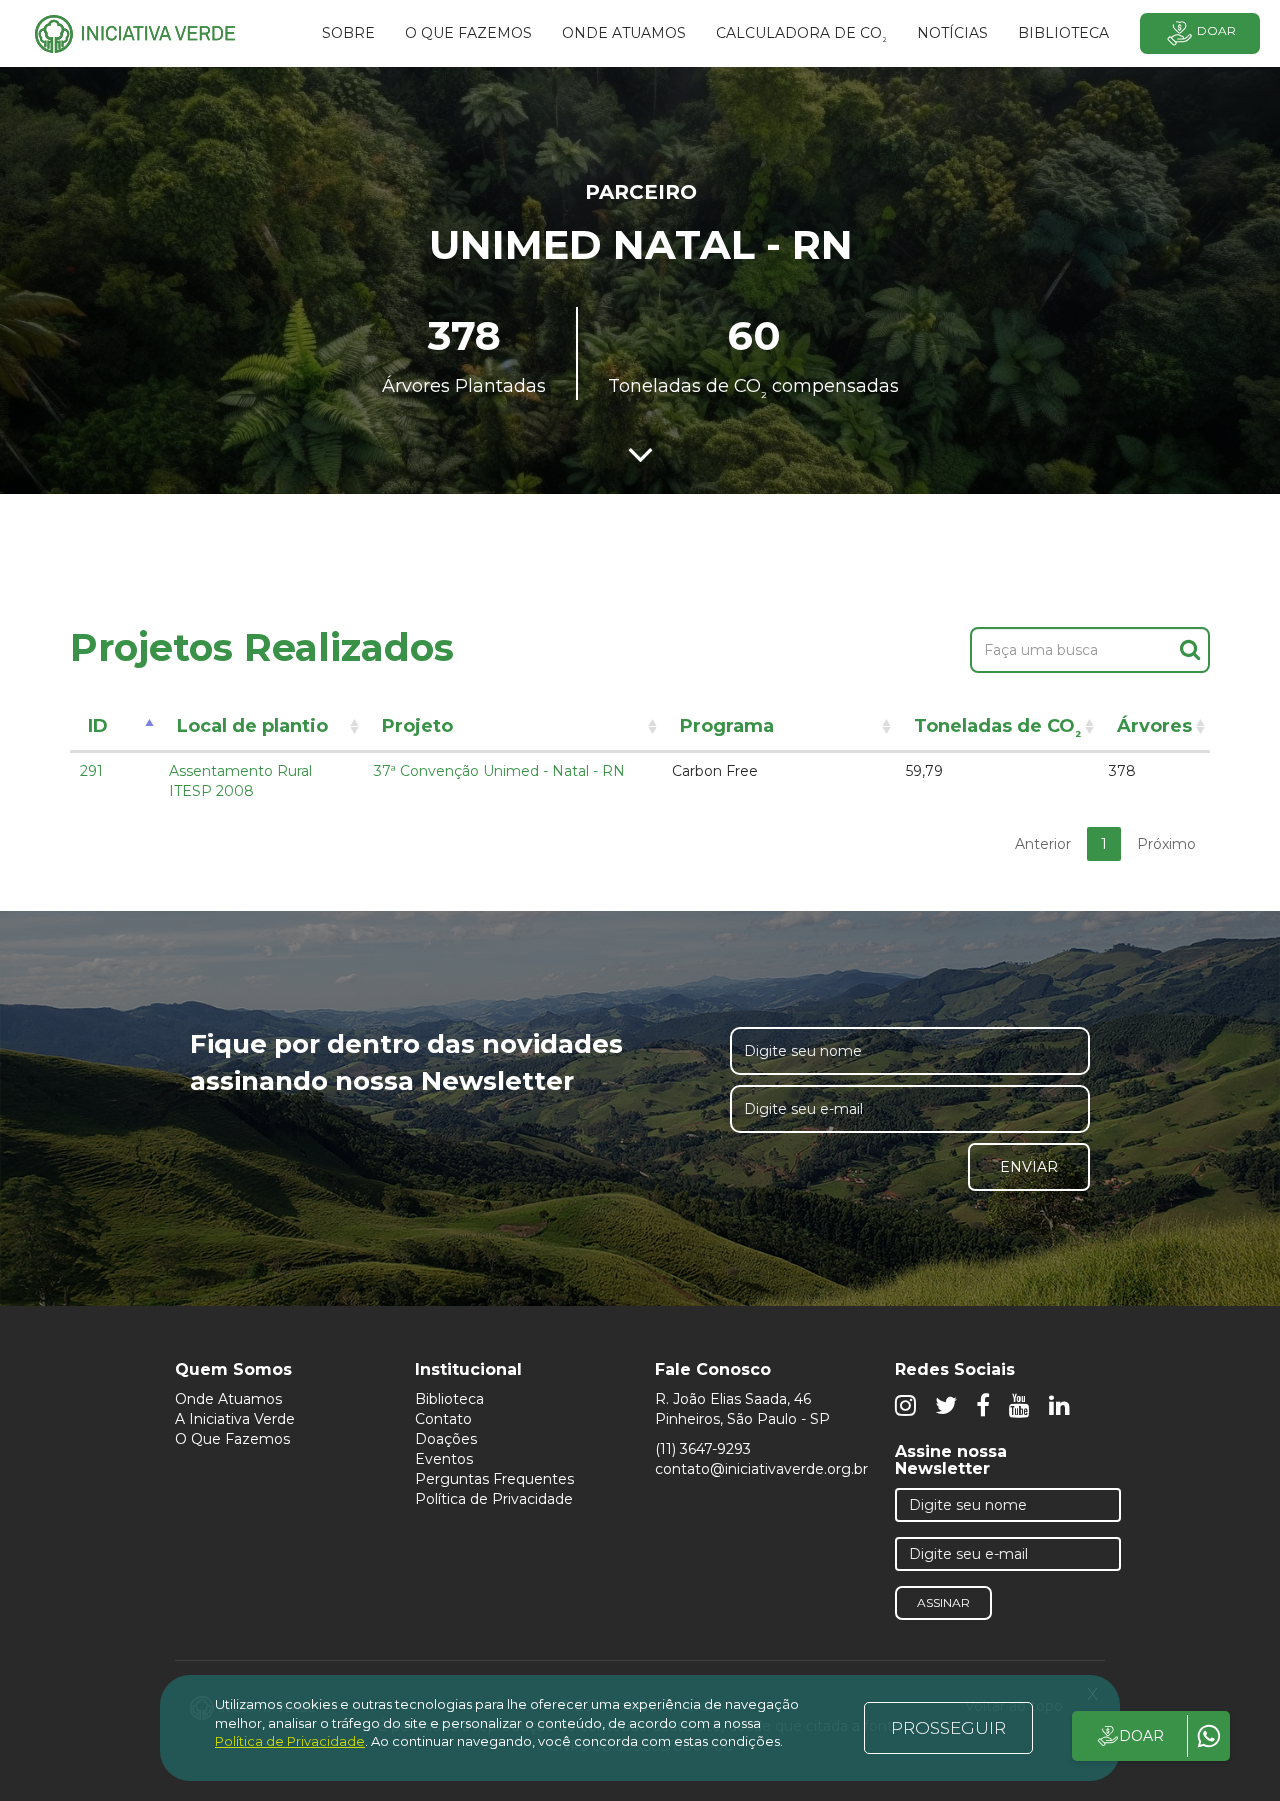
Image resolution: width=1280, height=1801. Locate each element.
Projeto (417, 726)
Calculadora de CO (801, 36)
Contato (443, 1419)
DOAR (1141, 1736)
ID (98, 726)
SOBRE (348, 33)
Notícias (952, 33)
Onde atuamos (624, 33)
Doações (446, 1439)
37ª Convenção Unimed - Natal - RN (499, 771)
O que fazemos (468, 33)
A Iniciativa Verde (235, 1419)
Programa (727, 726)
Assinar (943, 1602)
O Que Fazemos (232, 1439)
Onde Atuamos (228, 1399)
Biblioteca (449, 1399)
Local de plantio (252, 726)
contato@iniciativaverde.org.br (761, 1469)
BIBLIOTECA (1063, 33)
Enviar (1029, 1167)
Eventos (444, 1459)
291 (91, 771)
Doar (1216, 30)
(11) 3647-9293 (703, 1449)
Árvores (1154, 726)
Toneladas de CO (997, 729)
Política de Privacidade (494, 1499)
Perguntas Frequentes (494, 1479)
